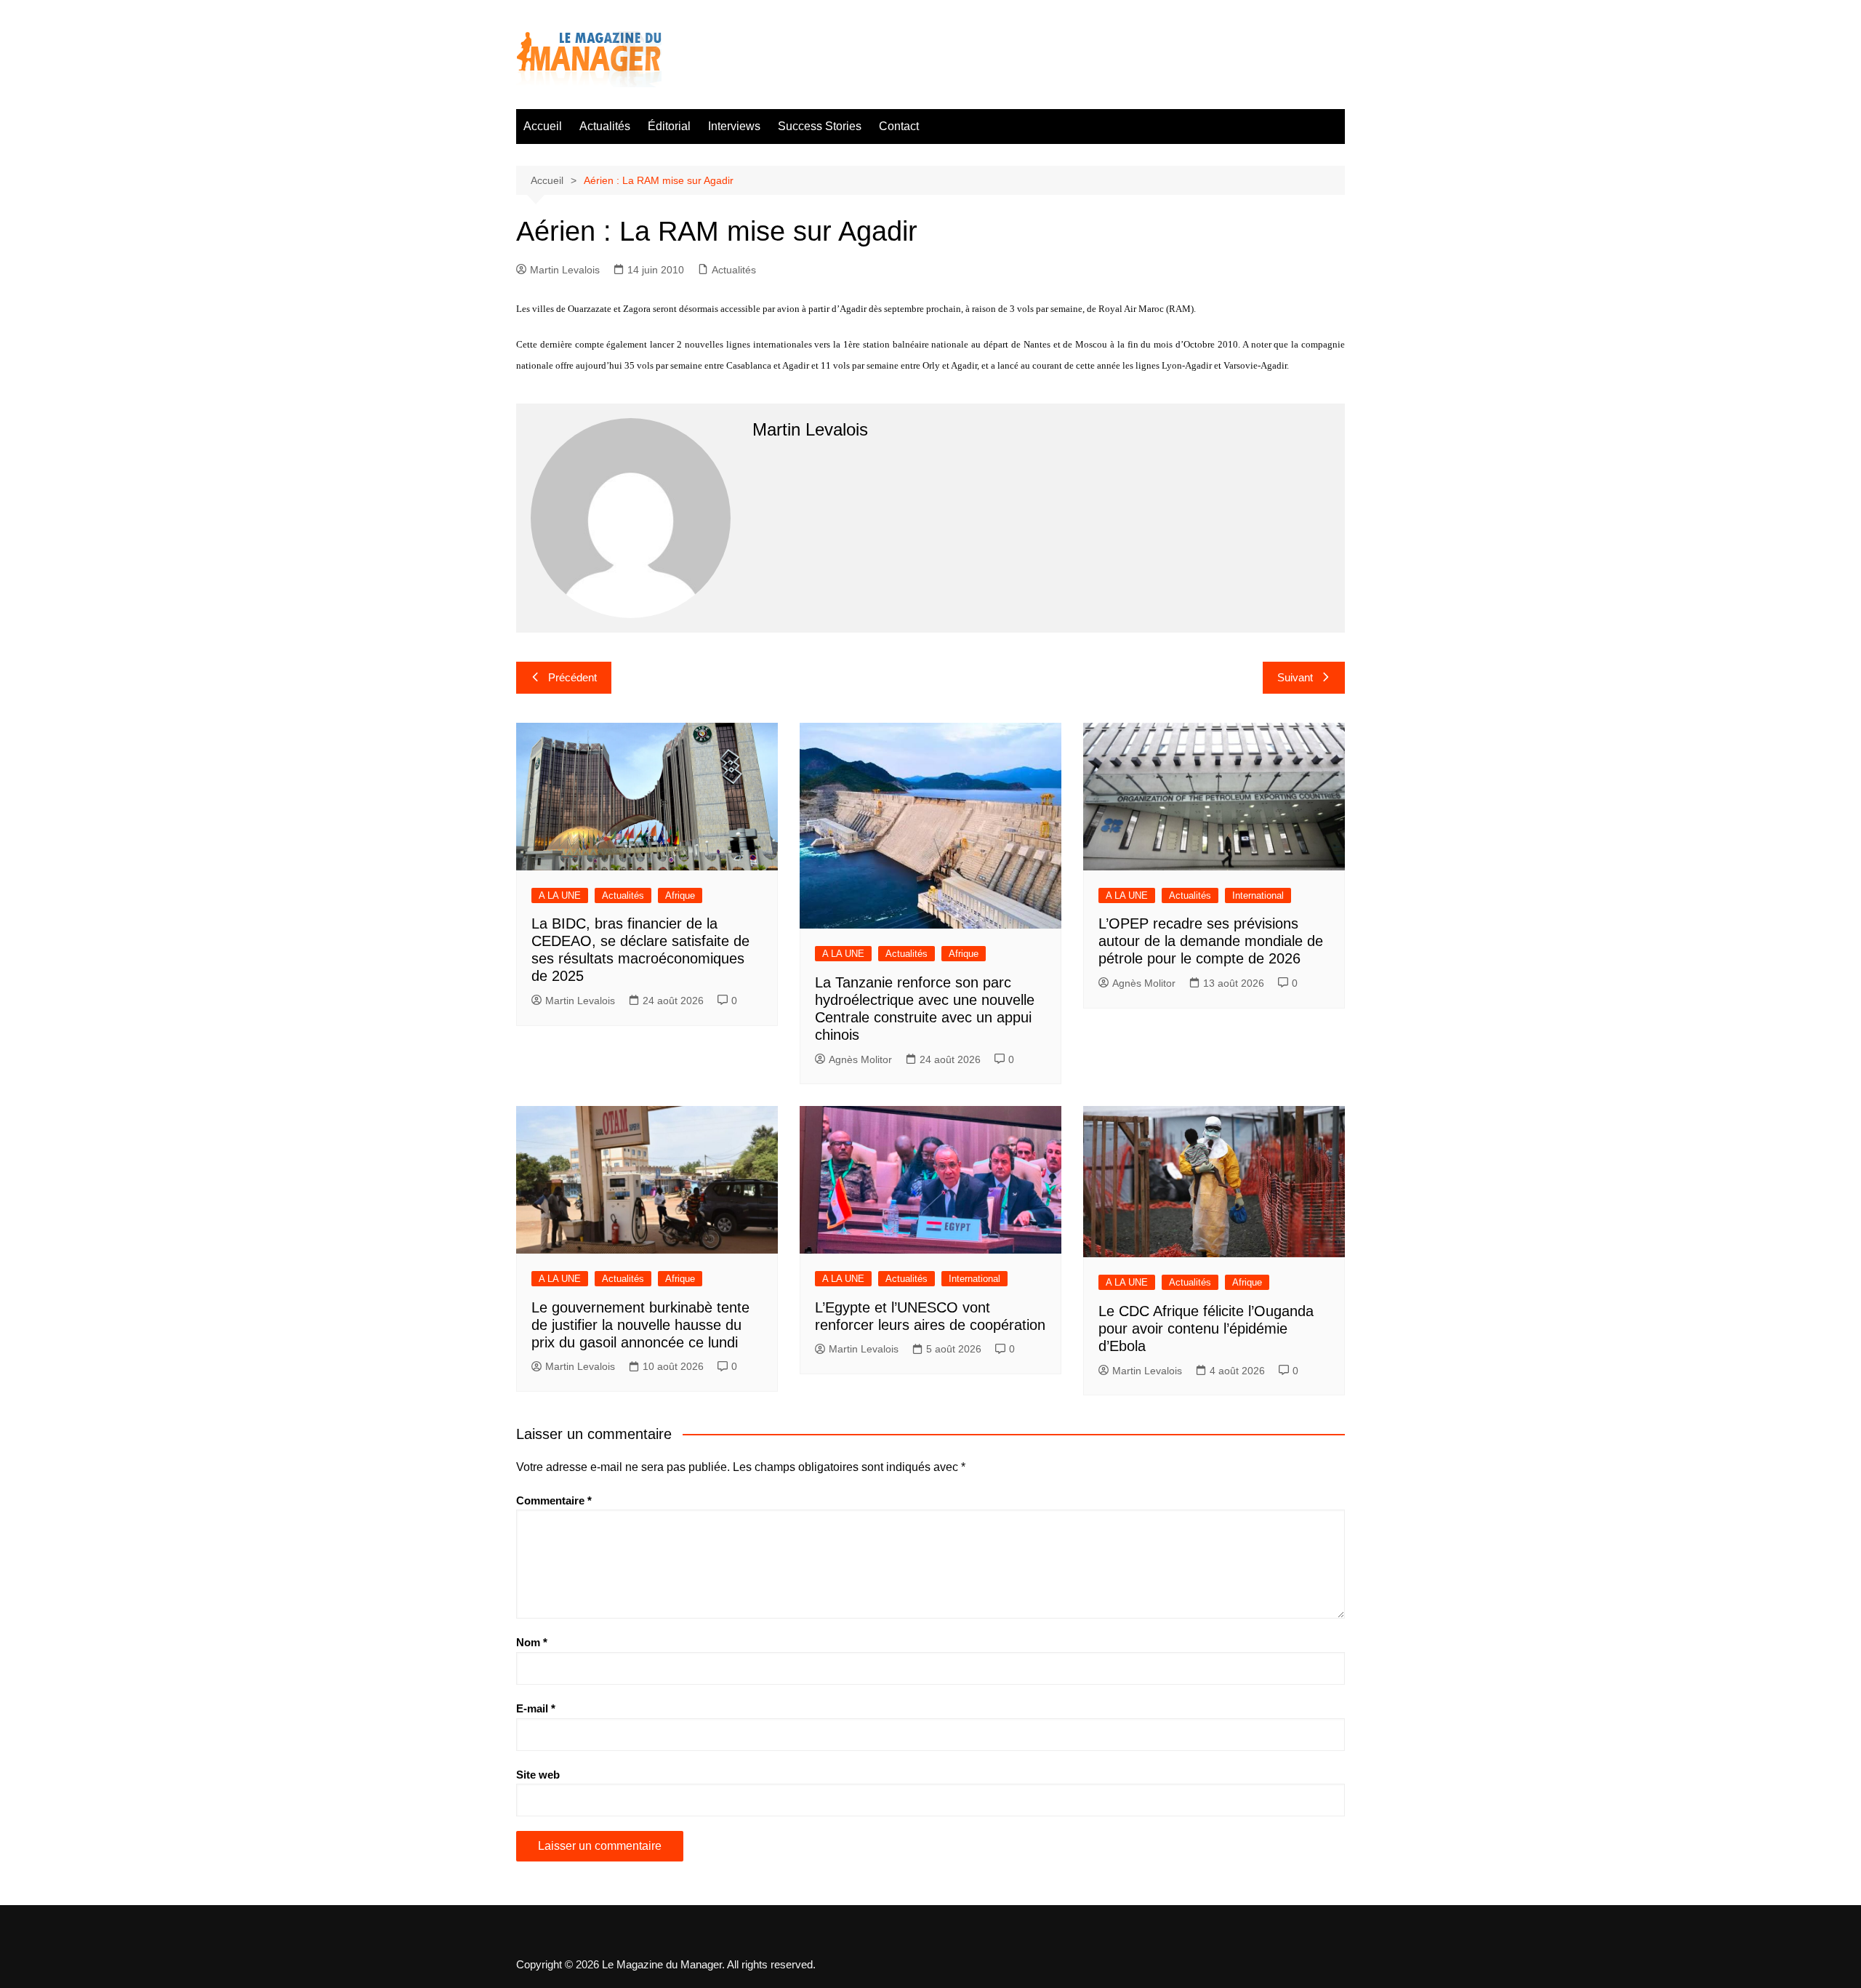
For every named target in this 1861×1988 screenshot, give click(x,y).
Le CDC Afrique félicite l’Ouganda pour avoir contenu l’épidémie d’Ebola (1206, 1328)
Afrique (680, 895)
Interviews (734, 126)
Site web (538, 1775)
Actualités (605, 126)
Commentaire (554, 1500)
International (1258, 895)
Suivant (1295, 677)
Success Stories (820, 126)
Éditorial (669, 126)
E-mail (536, 1708)
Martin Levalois (565, 270)
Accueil (543, 126)
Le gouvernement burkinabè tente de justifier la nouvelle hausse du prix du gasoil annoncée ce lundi (640, 1325)
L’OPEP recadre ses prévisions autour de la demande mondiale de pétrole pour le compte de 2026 (1211, 941)
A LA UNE (560, 895)
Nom (532, 1642)
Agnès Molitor (860, 1059)
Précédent (572, 677)
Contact (899, 126)
